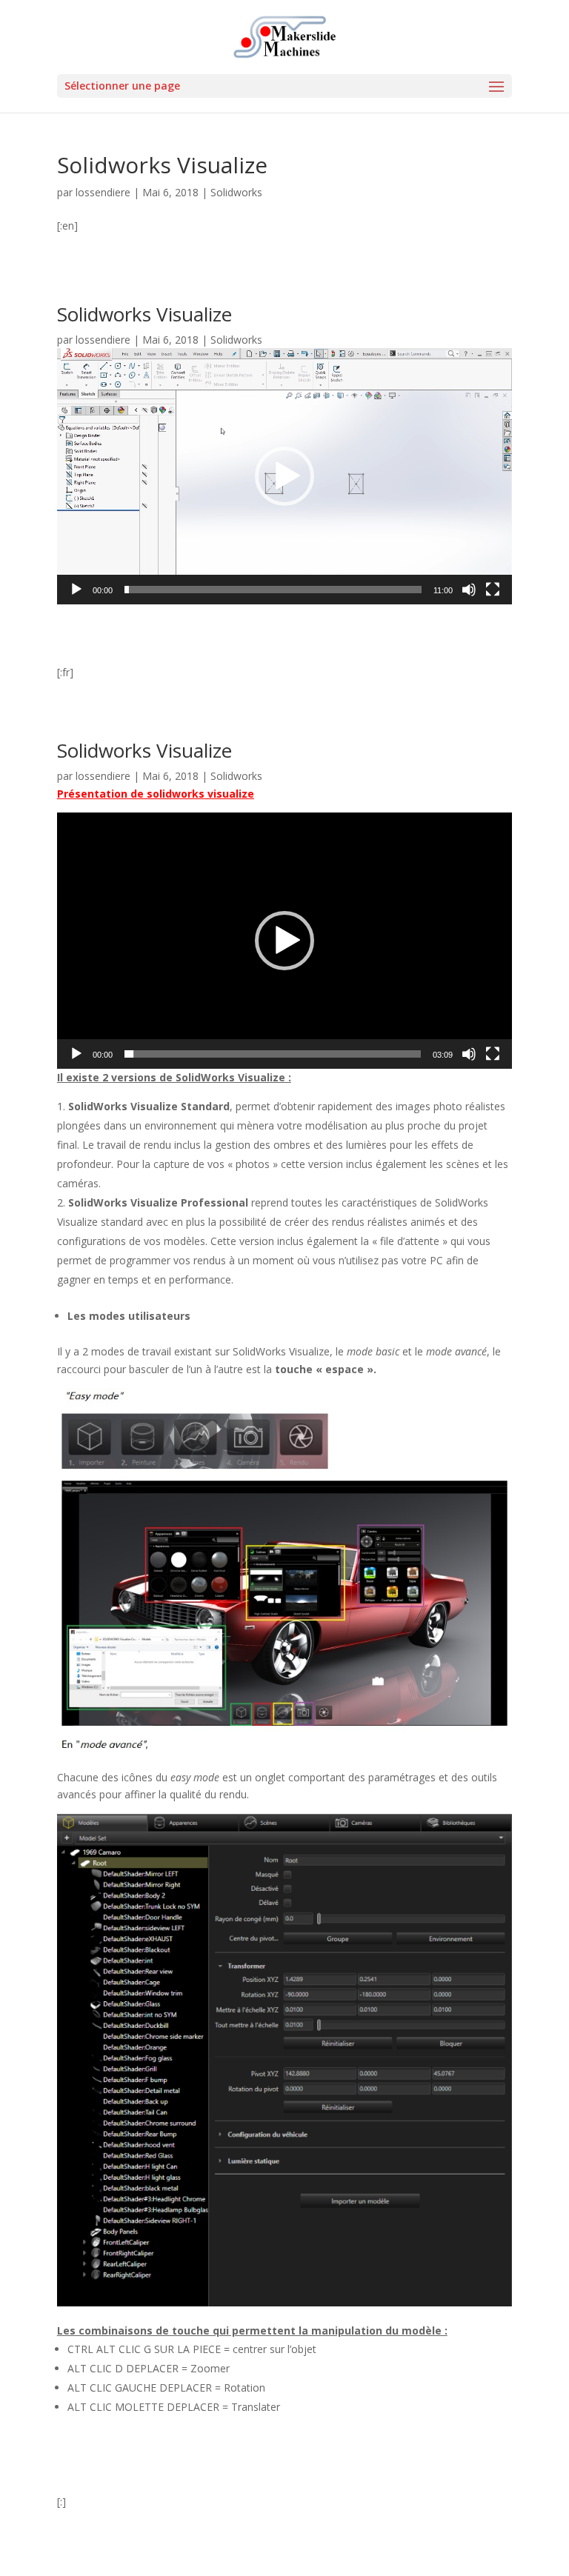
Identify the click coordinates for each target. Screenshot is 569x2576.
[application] (284, 476)
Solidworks (236, 192)
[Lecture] (76, 590)
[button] (284, 476)
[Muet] (469, 590)
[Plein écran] (493, 590)
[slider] (273, 590)
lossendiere (103, 192)
